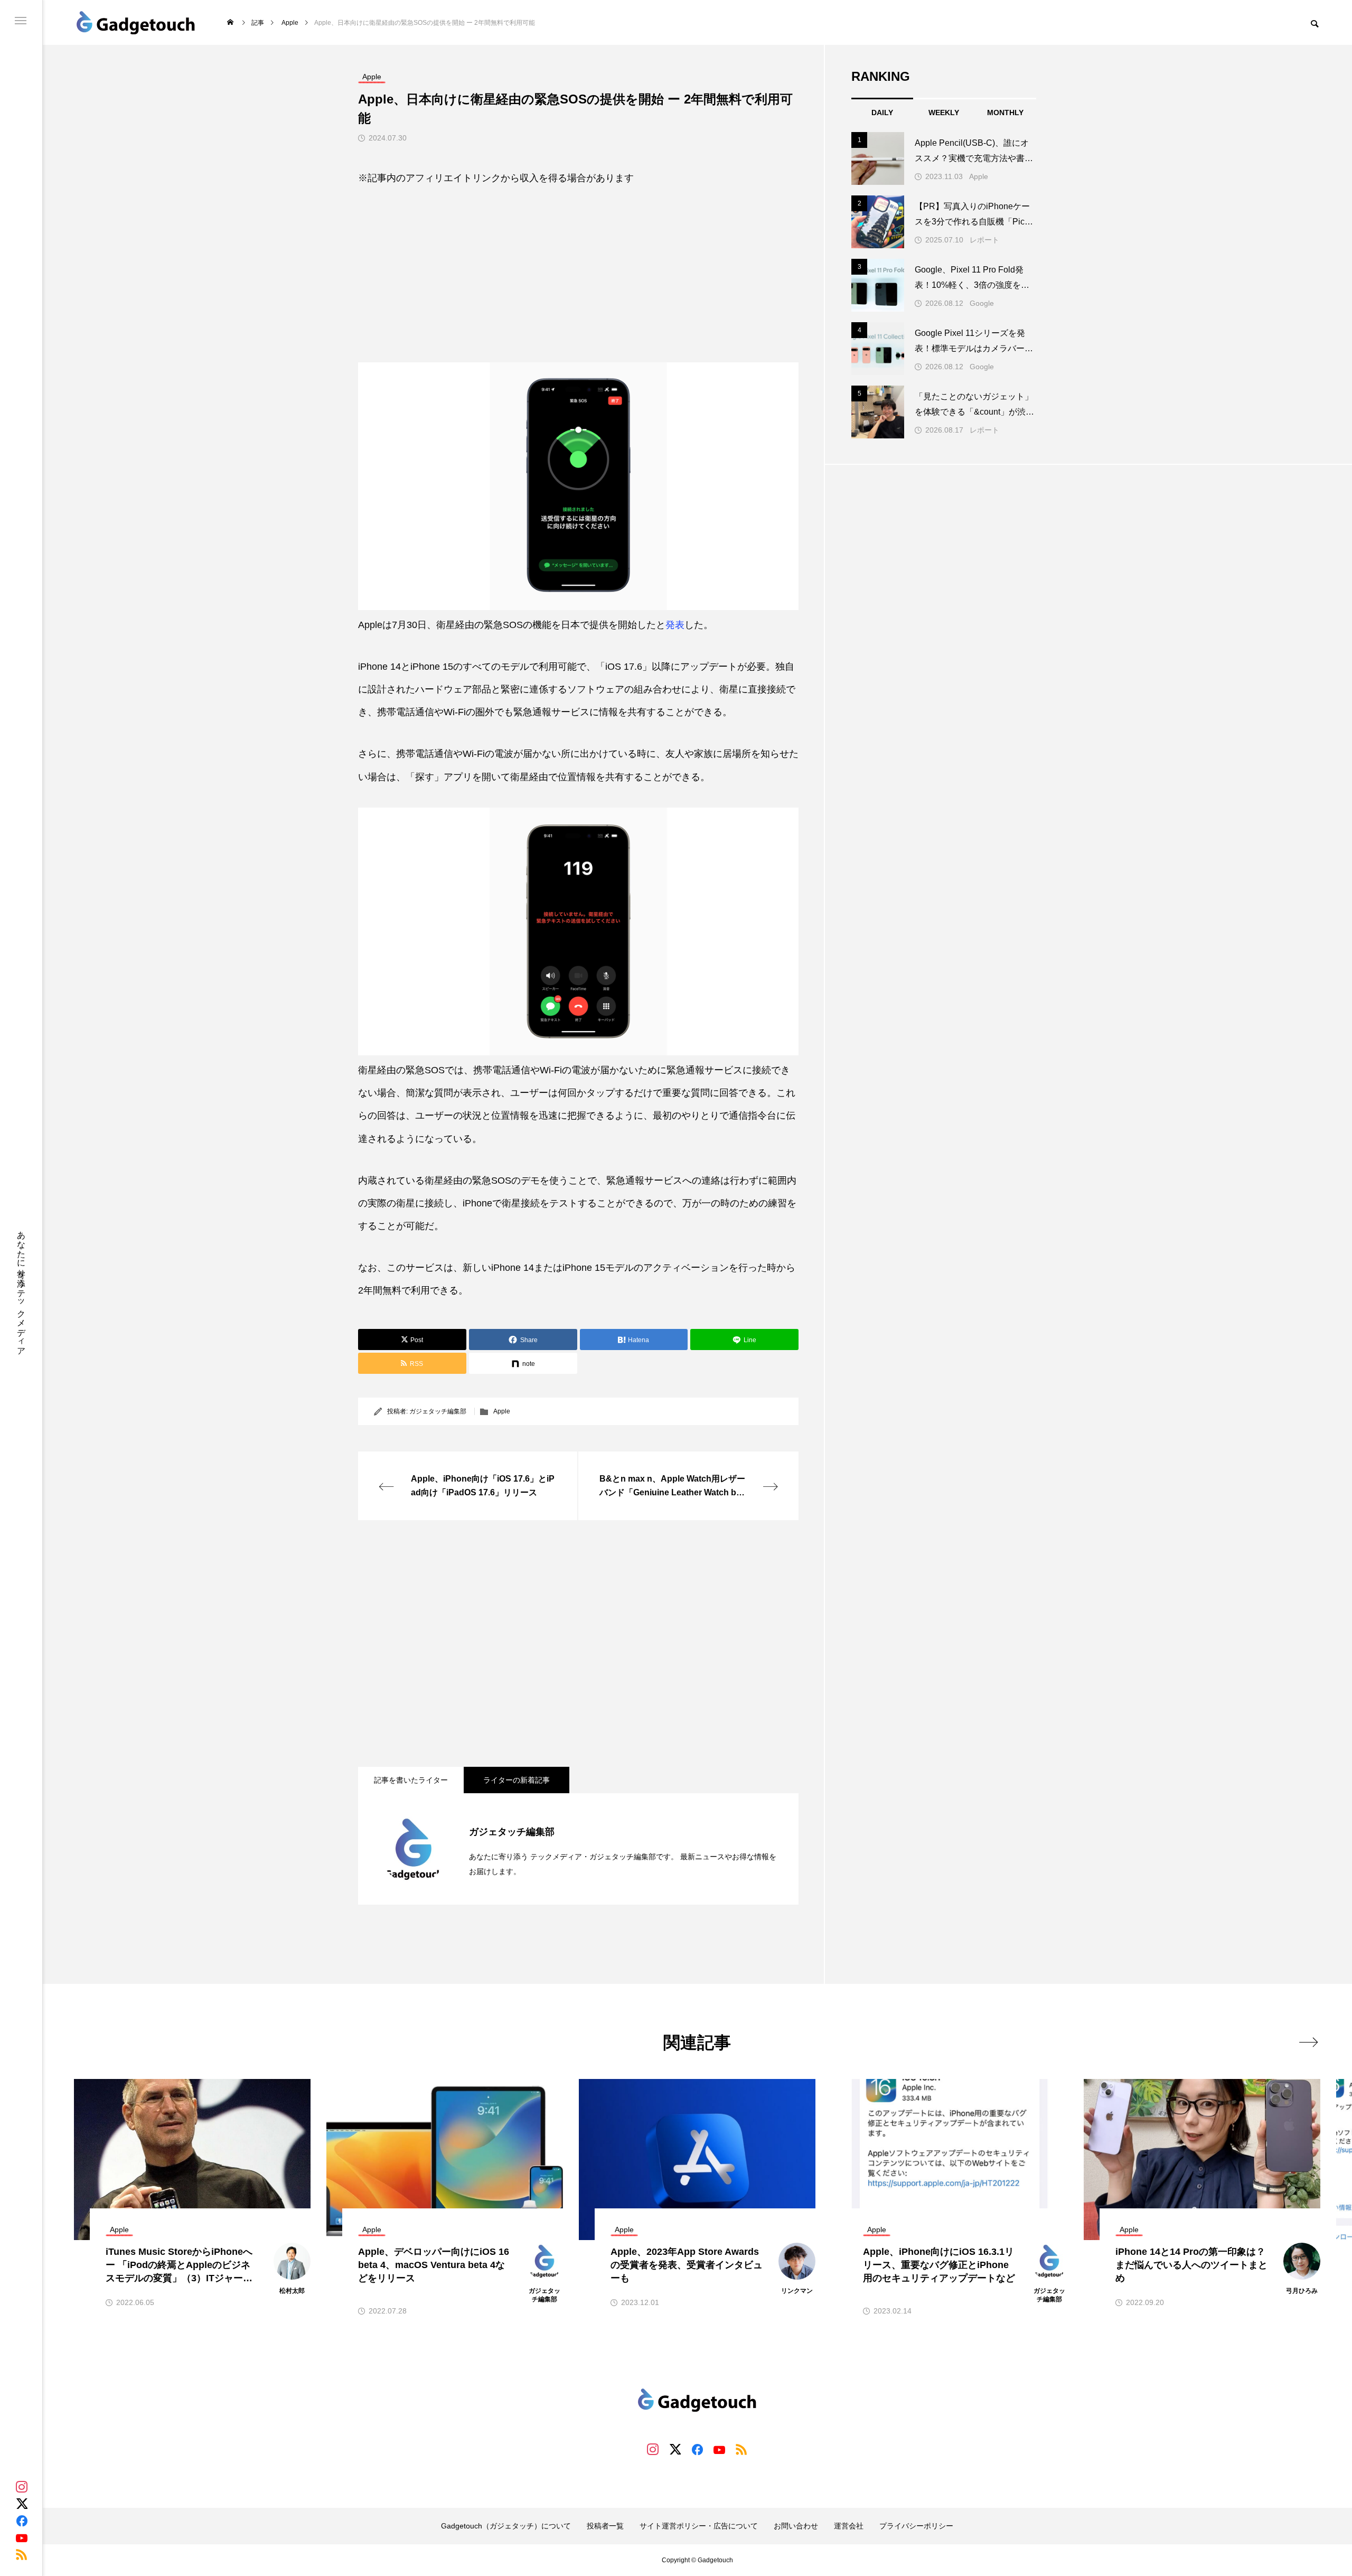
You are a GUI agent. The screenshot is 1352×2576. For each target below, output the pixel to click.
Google (982, 303)
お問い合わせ (796, 2526)
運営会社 (849, 2526)
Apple (502, 1411)
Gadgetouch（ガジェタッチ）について (506, 2526)
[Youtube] (22, 2537)
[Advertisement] (578, 266)
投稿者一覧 (605, 2526)
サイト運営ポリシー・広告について (699, 2526)
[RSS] (22, 2554)
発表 (675, 625)
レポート (984, 240)
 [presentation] (1308, 2042)
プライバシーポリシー (916, 2526)
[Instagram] (22, 2487)
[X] (22, 2504)
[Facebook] (22, 2521)
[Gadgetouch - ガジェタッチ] (136, 22)
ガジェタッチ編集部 (438, 1411)
